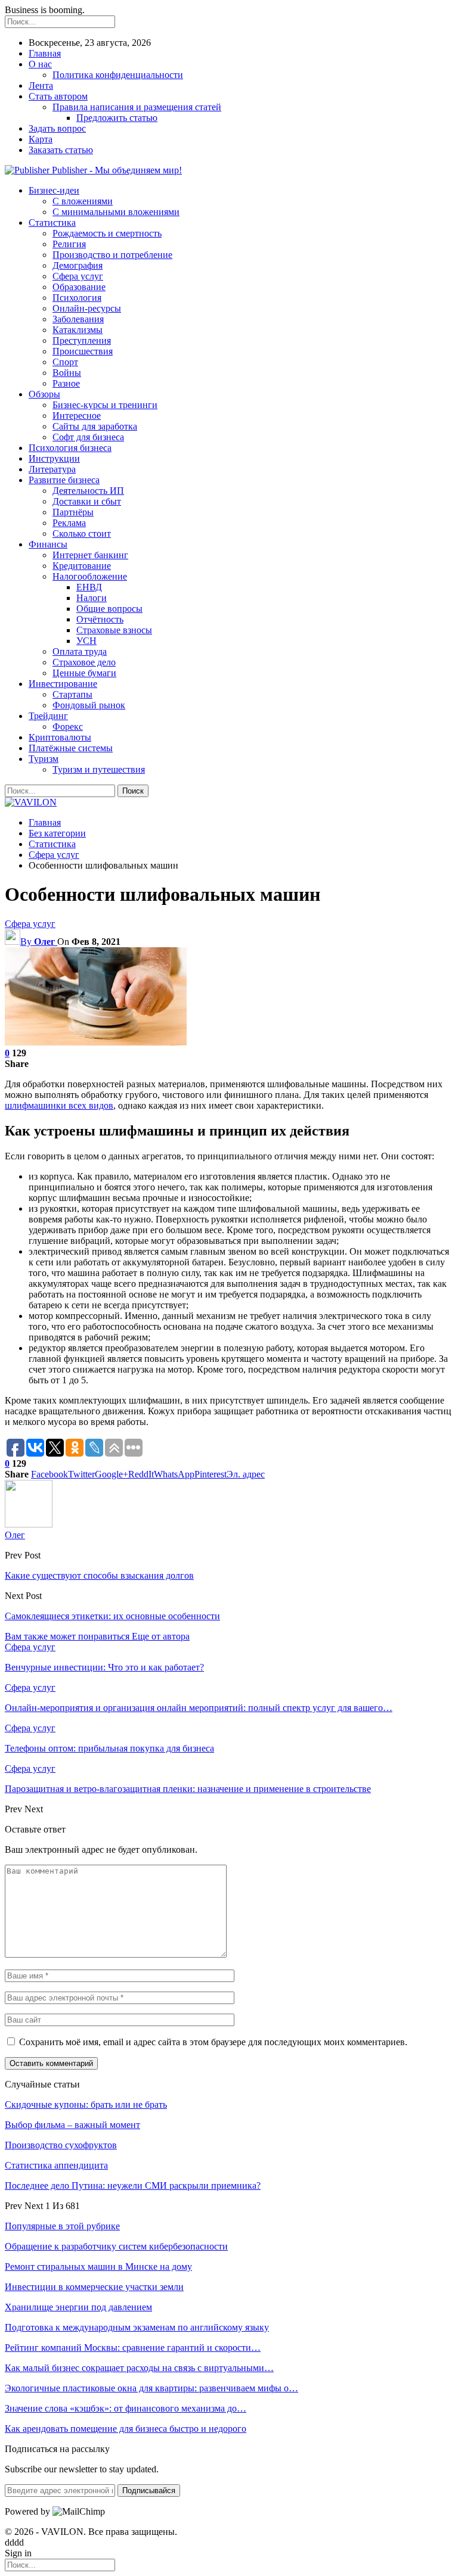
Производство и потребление (112, 255)
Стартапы (72, 694)
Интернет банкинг (90, 555)
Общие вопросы (109, 609)
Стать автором (58, 96)
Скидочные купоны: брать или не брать (86, 2104)
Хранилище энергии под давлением (78, 2307)
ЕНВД (89, 587)
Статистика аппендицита (56, 2165)
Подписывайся (149, 2491)
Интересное (77, 416)
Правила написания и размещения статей (137, 107)
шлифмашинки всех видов (59, 1105)
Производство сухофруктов (61, 2145)
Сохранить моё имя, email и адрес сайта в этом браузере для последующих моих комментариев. (213, 2042)
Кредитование (82, 566)
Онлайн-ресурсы (87, 308)
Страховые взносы (114, 630)
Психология (77, 298)
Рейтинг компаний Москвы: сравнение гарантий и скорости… (133, 2348)
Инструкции (54, 458)
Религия (69, 244)
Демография (78, 265)
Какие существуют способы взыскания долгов (99, 1575)
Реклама (69, 523)
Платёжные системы (71, 748)
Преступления (82, 340)
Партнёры (73, 512)
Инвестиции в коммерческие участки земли (94, 2287)
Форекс (68, 727)
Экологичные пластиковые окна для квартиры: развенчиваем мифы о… (151, 2388)
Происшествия (83, 351)
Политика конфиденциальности (118, 75)
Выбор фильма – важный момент (72, 2125)
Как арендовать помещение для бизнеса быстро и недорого (126, 2429)
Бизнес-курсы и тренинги (105, 405)
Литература (52, 469)
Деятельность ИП (88, 491)
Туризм (44, 759)
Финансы (48, 544)
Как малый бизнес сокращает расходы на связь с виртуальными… (139, 2368)
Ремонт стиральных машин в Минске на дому (98, 2267)
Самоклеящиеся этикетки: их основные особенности (112, 1616)
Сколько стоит (82, 533)
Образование (79, 287)
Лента (41, 85)
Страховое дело (84, 662)
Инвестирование (63, 684)
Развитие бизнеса (64, 480)
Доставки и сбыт (87, 501)
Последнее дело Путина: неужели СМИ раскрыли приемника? (133, 2185)
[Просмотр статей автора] (29, 1524)
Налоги (92, 598)
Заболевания (78, 319)
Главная (45, 53)
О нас (40, 64)
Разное (66, 383)
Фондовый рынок (89, 705)
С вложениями (83, 201)
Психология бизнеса (70, 448)
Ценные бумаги (84, 673)
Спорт (65, 362)
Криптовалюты (60, 737)
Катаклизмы (78, 330)
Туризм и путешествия (99, 769)
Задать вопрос (57, 128)
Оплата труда (80, 651)
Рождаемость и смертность (107, 233)
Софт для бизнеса (88, 437)
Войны (67, 373)
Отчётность (100, 619)
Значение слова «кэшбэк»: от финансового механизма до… (126, 2408)
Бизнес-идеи (54, 190)
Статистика (52, 223)
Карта (41, 139)
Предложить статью (117, 118)
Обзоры (44, 394)
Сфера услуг (78, 276)
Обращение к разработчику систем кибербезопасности (116, 2246)
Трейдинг (48, 716)
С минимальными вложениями (116, 212)
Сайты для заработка (95, 426)
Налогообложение (90, 576)
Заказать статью (61, 150)
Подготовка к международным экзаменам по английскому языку (137, 2327)
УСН (86, 641)
